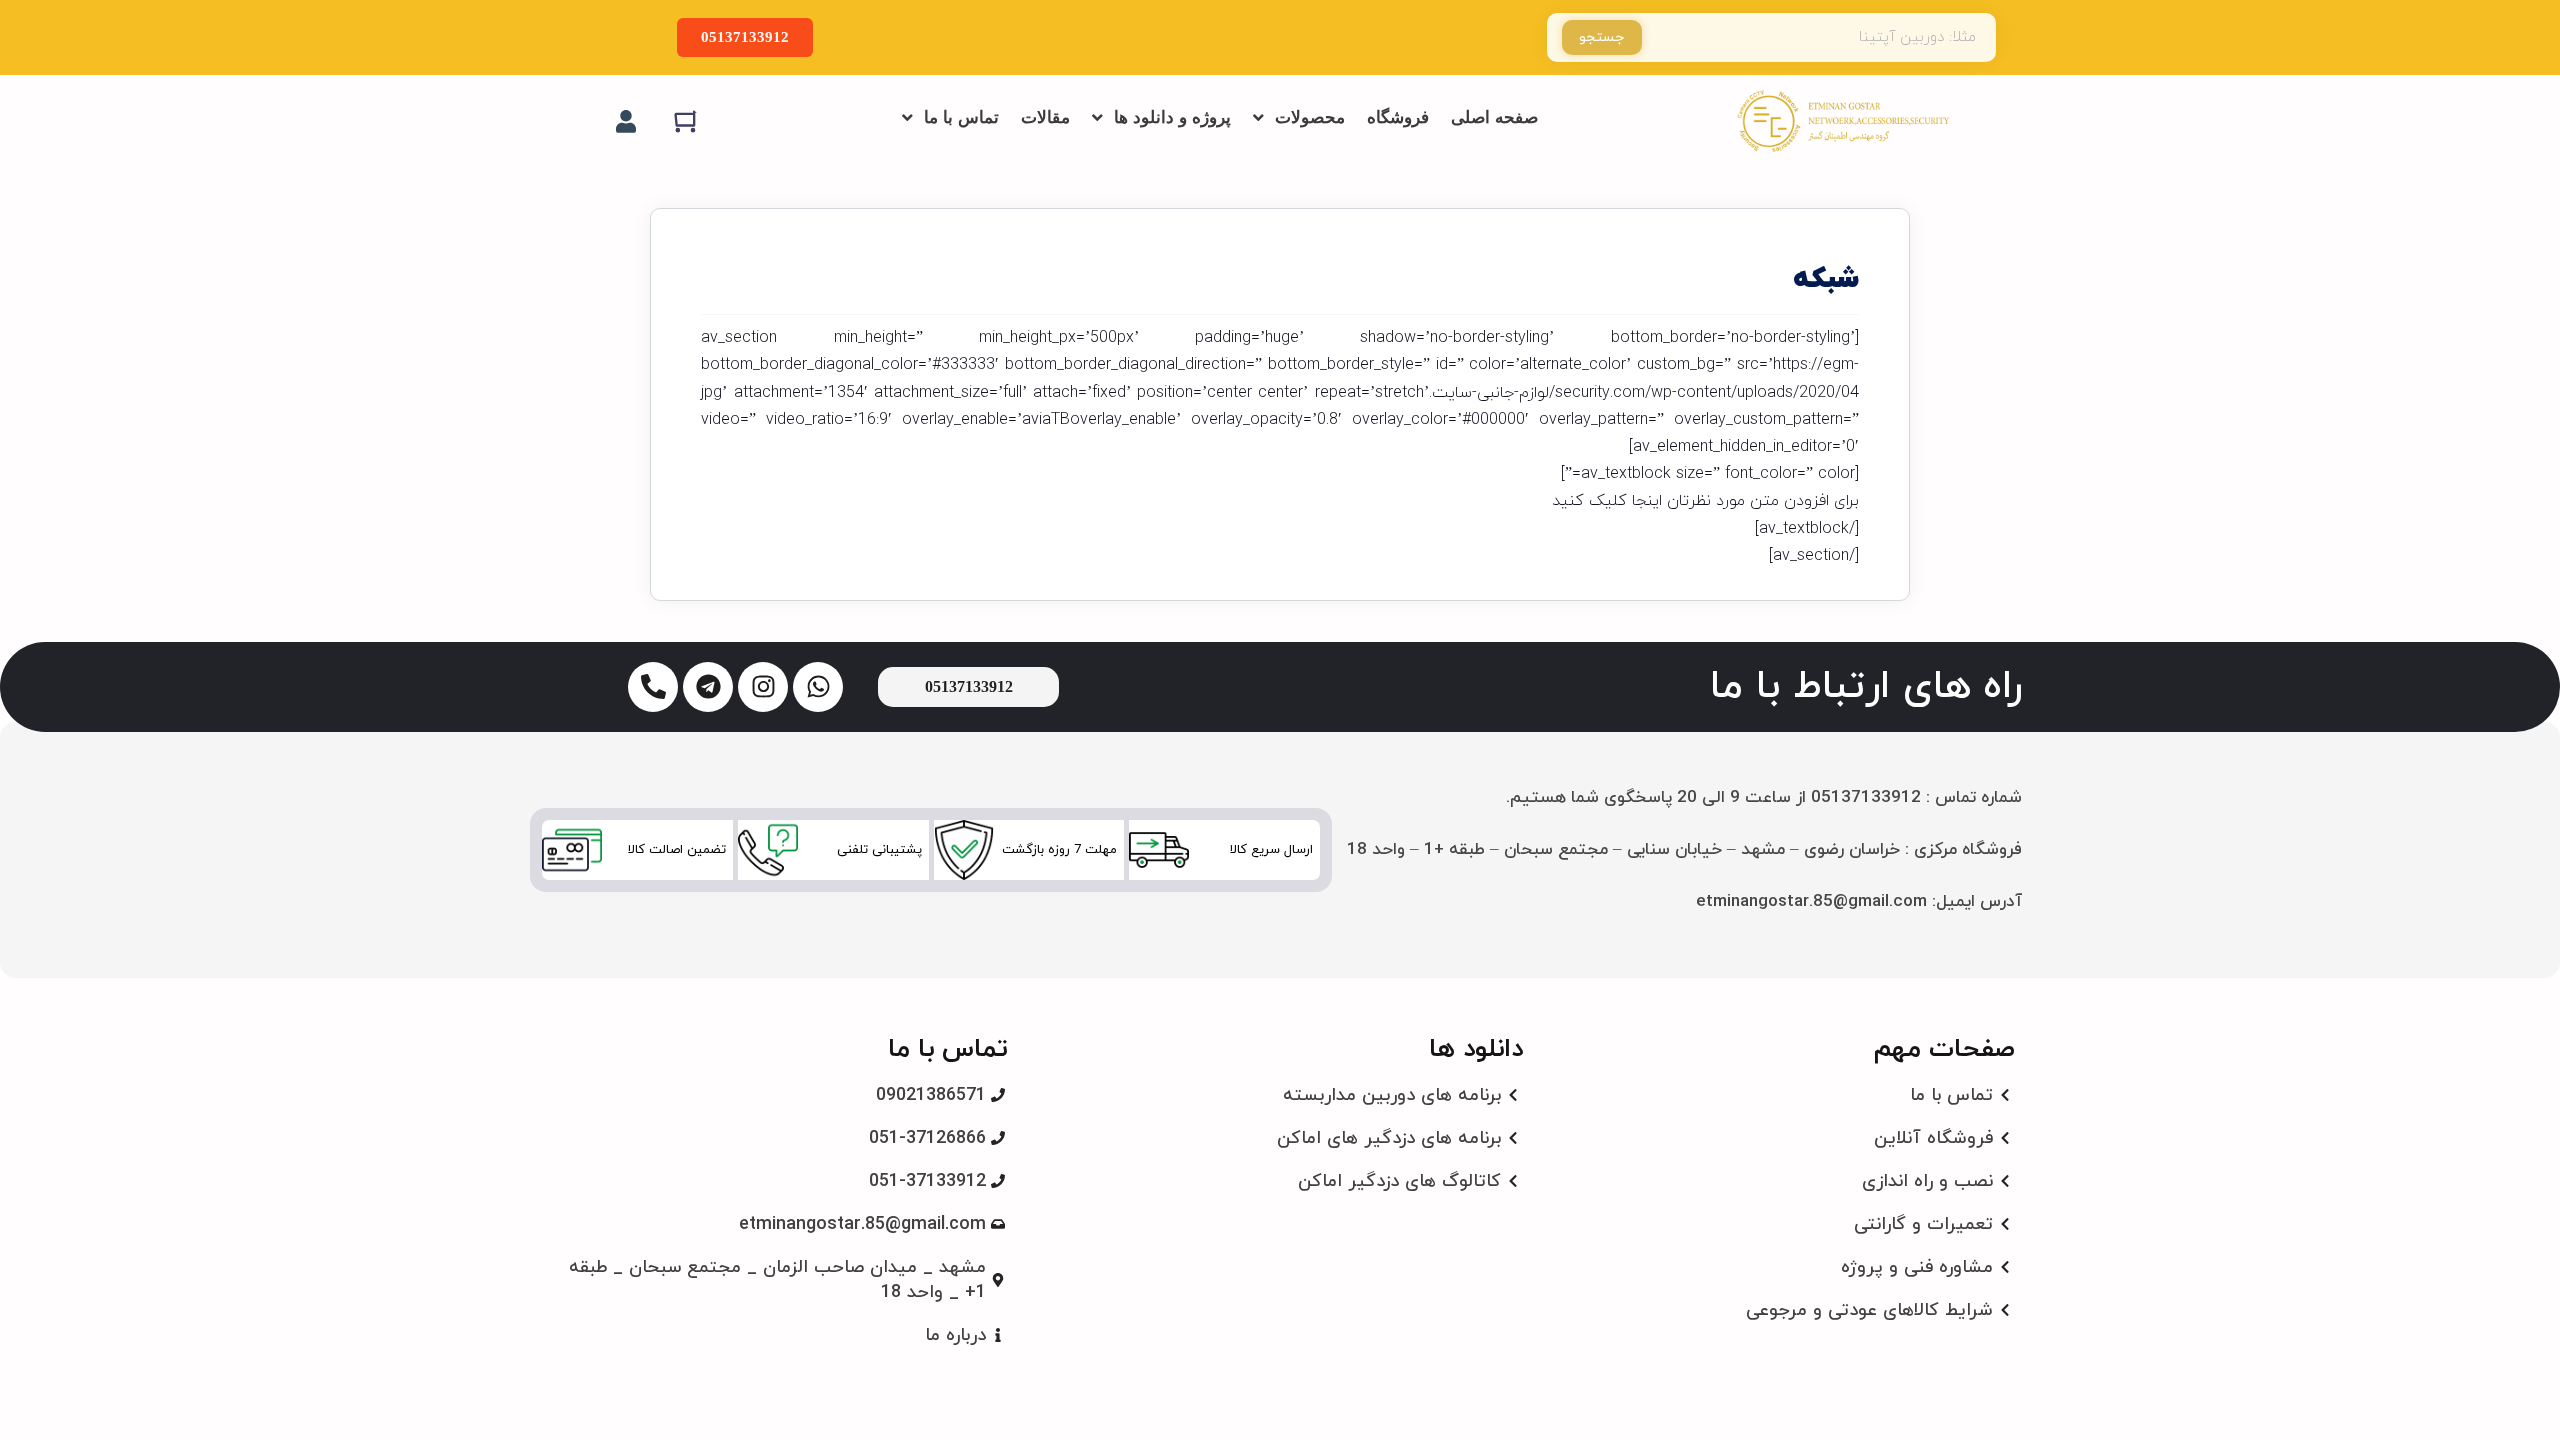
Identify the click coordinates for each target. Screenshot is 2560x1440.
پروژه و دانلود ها (1172, 117)
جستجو (1601, 37)
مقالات (1045, 117)
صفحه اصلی (1494, 117)
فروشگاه (1398, 117)
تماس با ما (961, 117)
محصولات (1310, 117)
